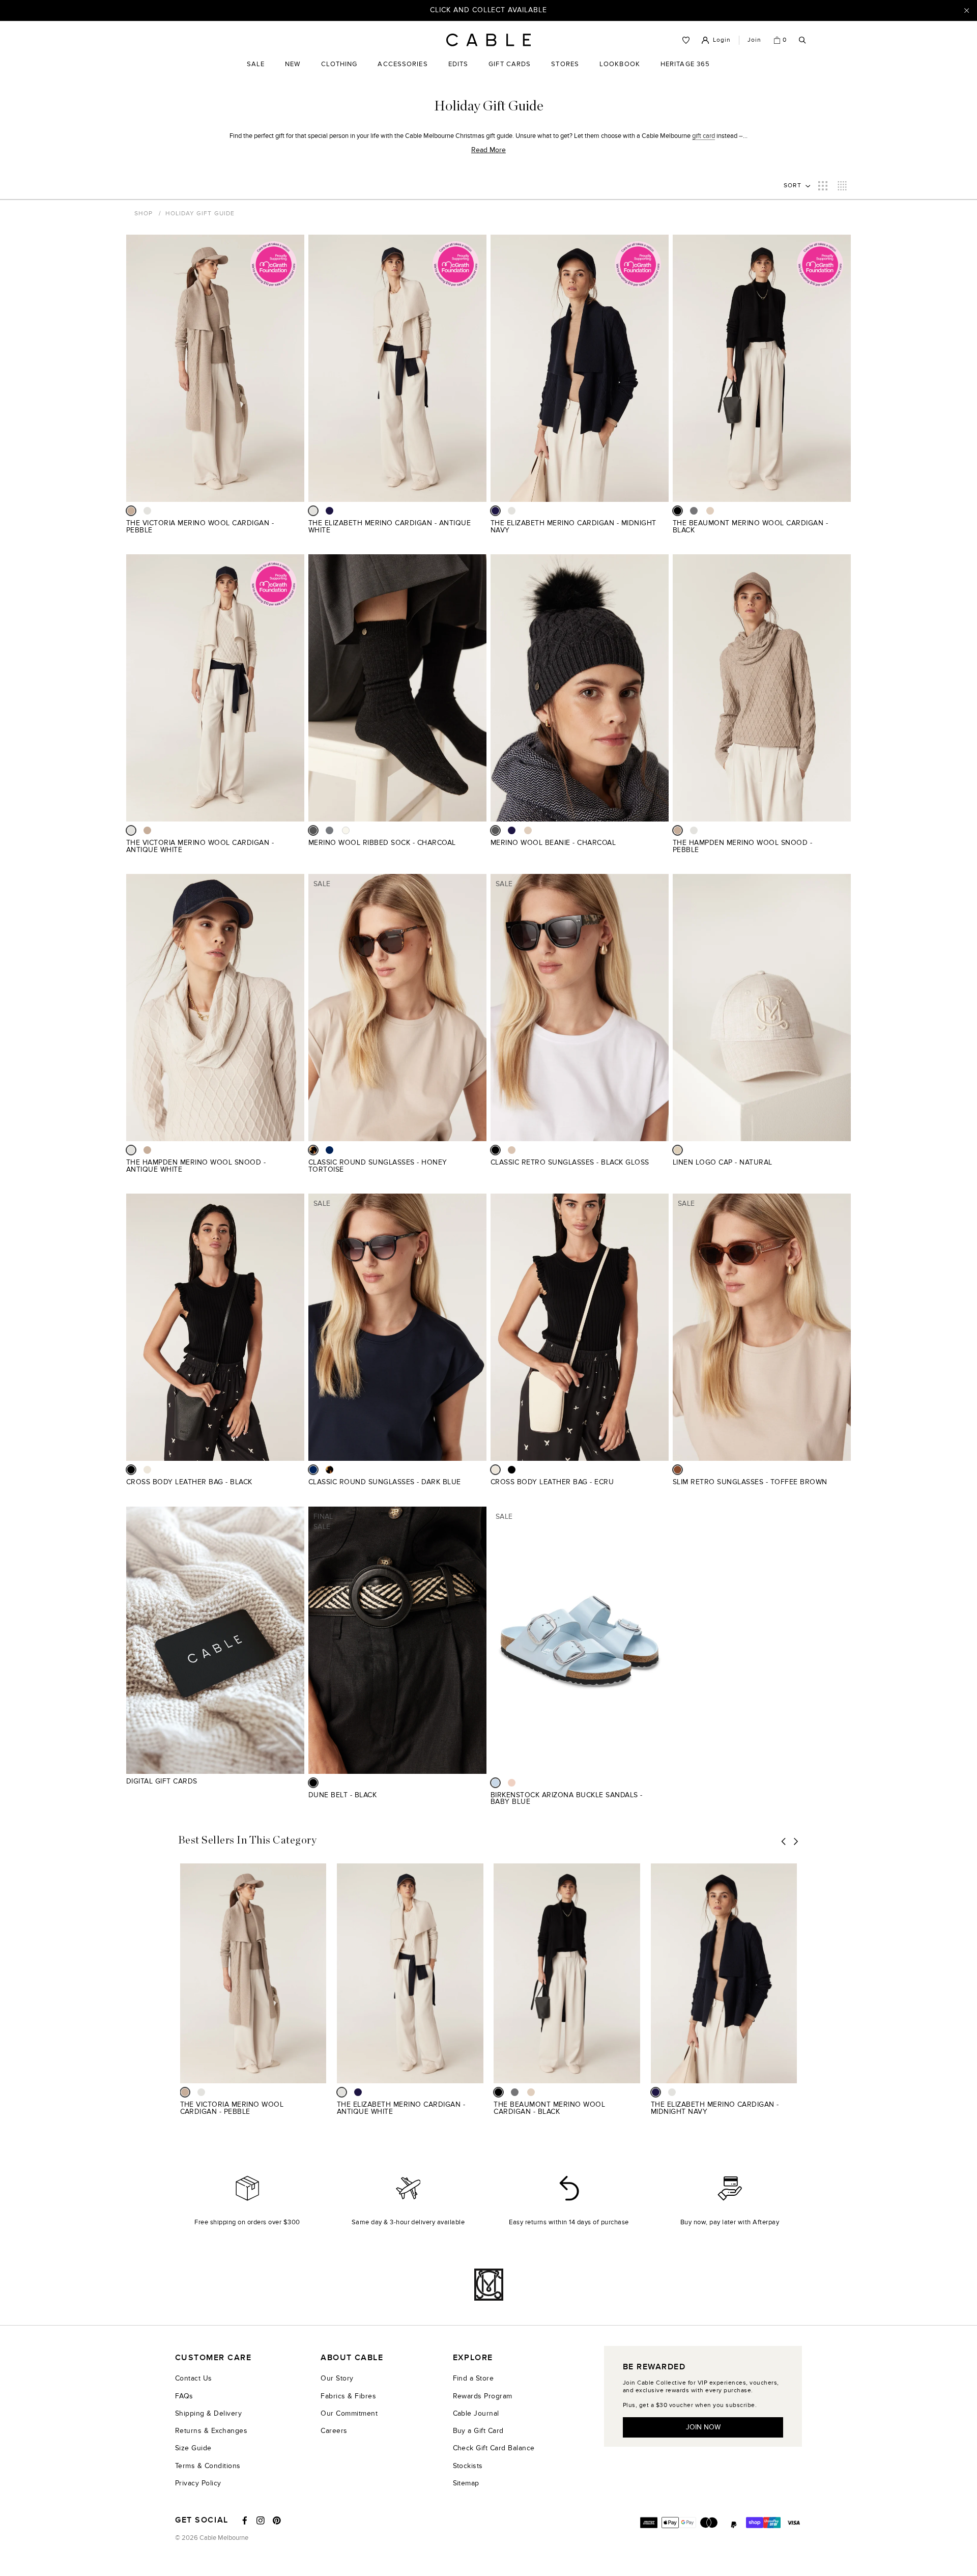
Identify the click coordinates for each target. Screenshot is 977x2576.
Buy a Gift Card (478, 2431)
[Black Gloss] (495, 1150)
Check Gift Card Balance (494, 2448)
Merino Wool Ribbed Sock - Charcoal (382, 843)
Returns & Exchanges (211, 2431)
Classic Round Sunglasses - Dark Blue (385, 1482)
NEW (293, 72)
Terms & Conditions (208, 2466)
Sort (793, 185)
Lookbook (620, 72)
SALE (256, 72)
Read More (489, 150)
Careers (334, 2431)
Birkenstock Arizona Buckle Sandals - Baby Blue (567, 1799)
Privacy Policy (198, 2483)
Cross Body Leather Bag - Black (189, 1482)
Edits (458, 64)
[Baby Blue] (495, 1783)
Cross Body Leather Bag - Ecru (552, 1482)
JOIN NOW (703, 2427)
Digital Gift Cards (162, 1781)
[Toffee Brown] (678, 1470)
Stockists (468, 2466)
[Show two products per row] (823, 186)
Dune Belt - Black (342, 1795)
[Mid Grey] (329, 830)
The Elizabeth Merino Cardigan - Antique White (390, 527)
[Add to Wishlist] (300, 529)
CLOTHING (339, 72)
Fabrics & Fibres (348, 2396)
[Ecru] (147, 1470)
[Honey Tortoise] (313, 1150)
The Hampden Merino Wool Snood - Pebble (742, 846)
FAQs (184, 2396)
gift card (703, 136)
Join (754, 40)
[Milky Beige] (512, 1150)
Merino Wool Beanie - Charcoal (553, 843)
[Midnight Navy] (329, 511)
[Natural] (678, 1150)
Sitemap (466, 2483)
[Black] (678, 511)
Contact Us (194, 2378)
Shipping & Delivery (208, 2413)
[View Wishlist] (686, 40)
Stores (565, 72)
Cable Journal (476, 2413)
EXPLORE (473, 2358)
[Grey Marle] (694, 511)
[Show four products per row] (842, 186)
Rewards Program (483, 2396)
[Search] (802, 40)
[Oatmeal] (710, 511)
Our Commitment (349, 2413)
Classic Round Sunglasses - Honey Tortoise (378, 1166)
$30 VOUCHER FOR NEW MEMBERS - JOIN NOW (489, 10)
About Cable (352, 2358)
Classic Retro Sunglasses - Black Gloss (570, 1162)
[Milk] (346, 830)
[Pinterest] (277, 2521)
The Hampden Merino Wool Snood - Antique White (196, 1166)
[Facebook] (245, 2521)
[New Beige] (512, 1783)
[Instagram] (261, 2521)
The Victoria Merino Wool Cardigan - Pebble (200, 527)
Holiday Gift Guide (200, 213)
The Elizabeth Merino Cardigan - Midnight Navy (573, 527)
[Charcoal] (313, 830)
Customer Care (213, 2358)
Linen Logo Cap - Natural (723, 1162)
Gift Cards (510, 72)
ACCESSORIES (403, 72)
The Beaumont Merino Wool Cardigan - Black (750, 527)
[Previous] (784, 1842)
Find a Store (473, 2378)
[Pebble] (131, 511)
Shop (143, 213)
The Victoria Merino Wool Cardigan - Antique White (200, 846)
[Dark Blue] (329, 1150)
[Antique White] (147, 511)
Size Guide (193, 2448)
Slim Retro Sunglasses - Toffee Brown (750, 1482)
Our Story (337, 2378)
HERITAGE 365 (685, 72)
